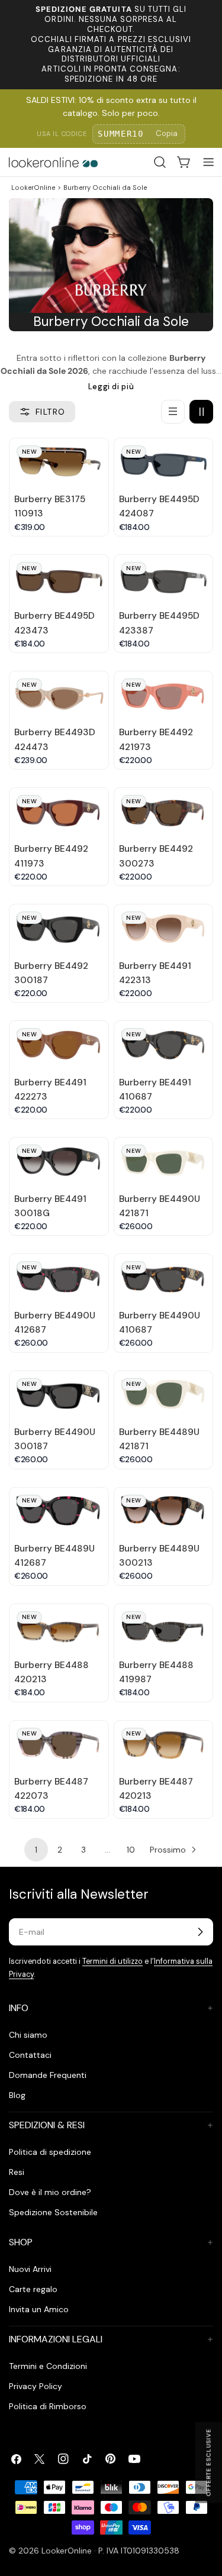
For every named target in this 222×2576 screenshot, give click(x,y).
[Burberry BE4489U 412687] (59, 1512)
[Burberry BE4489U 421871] (164, 1396)
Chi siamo (28, 2035)
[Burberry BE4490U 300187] (59, 1396)
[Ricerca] (160, 162)
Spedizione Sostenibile (53, 2212)
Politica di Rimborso (48, 2406)
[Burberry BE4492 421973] (164, 696)
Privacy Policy (36, 2386)
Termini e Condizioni (48, 2366)
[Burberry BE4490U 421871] (164, 1162)
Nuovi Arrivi (30, 2269)
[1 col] (173, 412)
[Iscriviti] (200, 1932)
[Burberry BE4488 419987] (164, 1629)
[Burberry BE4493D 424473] (59, 696)
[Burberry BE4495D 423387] (164, 579)
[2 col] (201, 412)
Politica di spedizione (50, 2152)
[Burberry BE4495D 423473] (59, 579)
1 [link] (36, 1850)
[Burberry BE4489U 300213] (164, 1512)
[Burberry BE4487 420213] (164, 1745)
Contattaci (30, 2055)
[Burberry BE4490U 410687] (164, 1279)
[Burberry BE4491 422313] (164, 929)
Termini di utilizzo (112, 1961)
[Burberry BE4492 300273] (164, 812)
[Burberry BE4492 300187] (59, 929)
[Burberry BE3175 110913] (59, 463)
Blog (17, 2095)
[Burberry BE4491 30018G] (59, 1162)
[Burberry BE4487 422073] (59, 1745)
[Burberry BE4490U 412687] (59, 1279)
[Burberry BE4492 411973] (59, 812)
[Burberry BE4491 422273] (59, 1045)
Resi (17, 2172)
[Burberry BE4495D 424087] (164, 463)
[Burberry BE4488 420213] (59, 1629)
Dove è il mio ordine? (50, 2192)
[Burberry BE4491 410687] (164, 1045)
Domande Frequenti (48, 2075)
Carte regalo (33, 2289)
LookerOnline (33, 188)
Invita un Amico (39, 2309)
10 (131, 1850)
